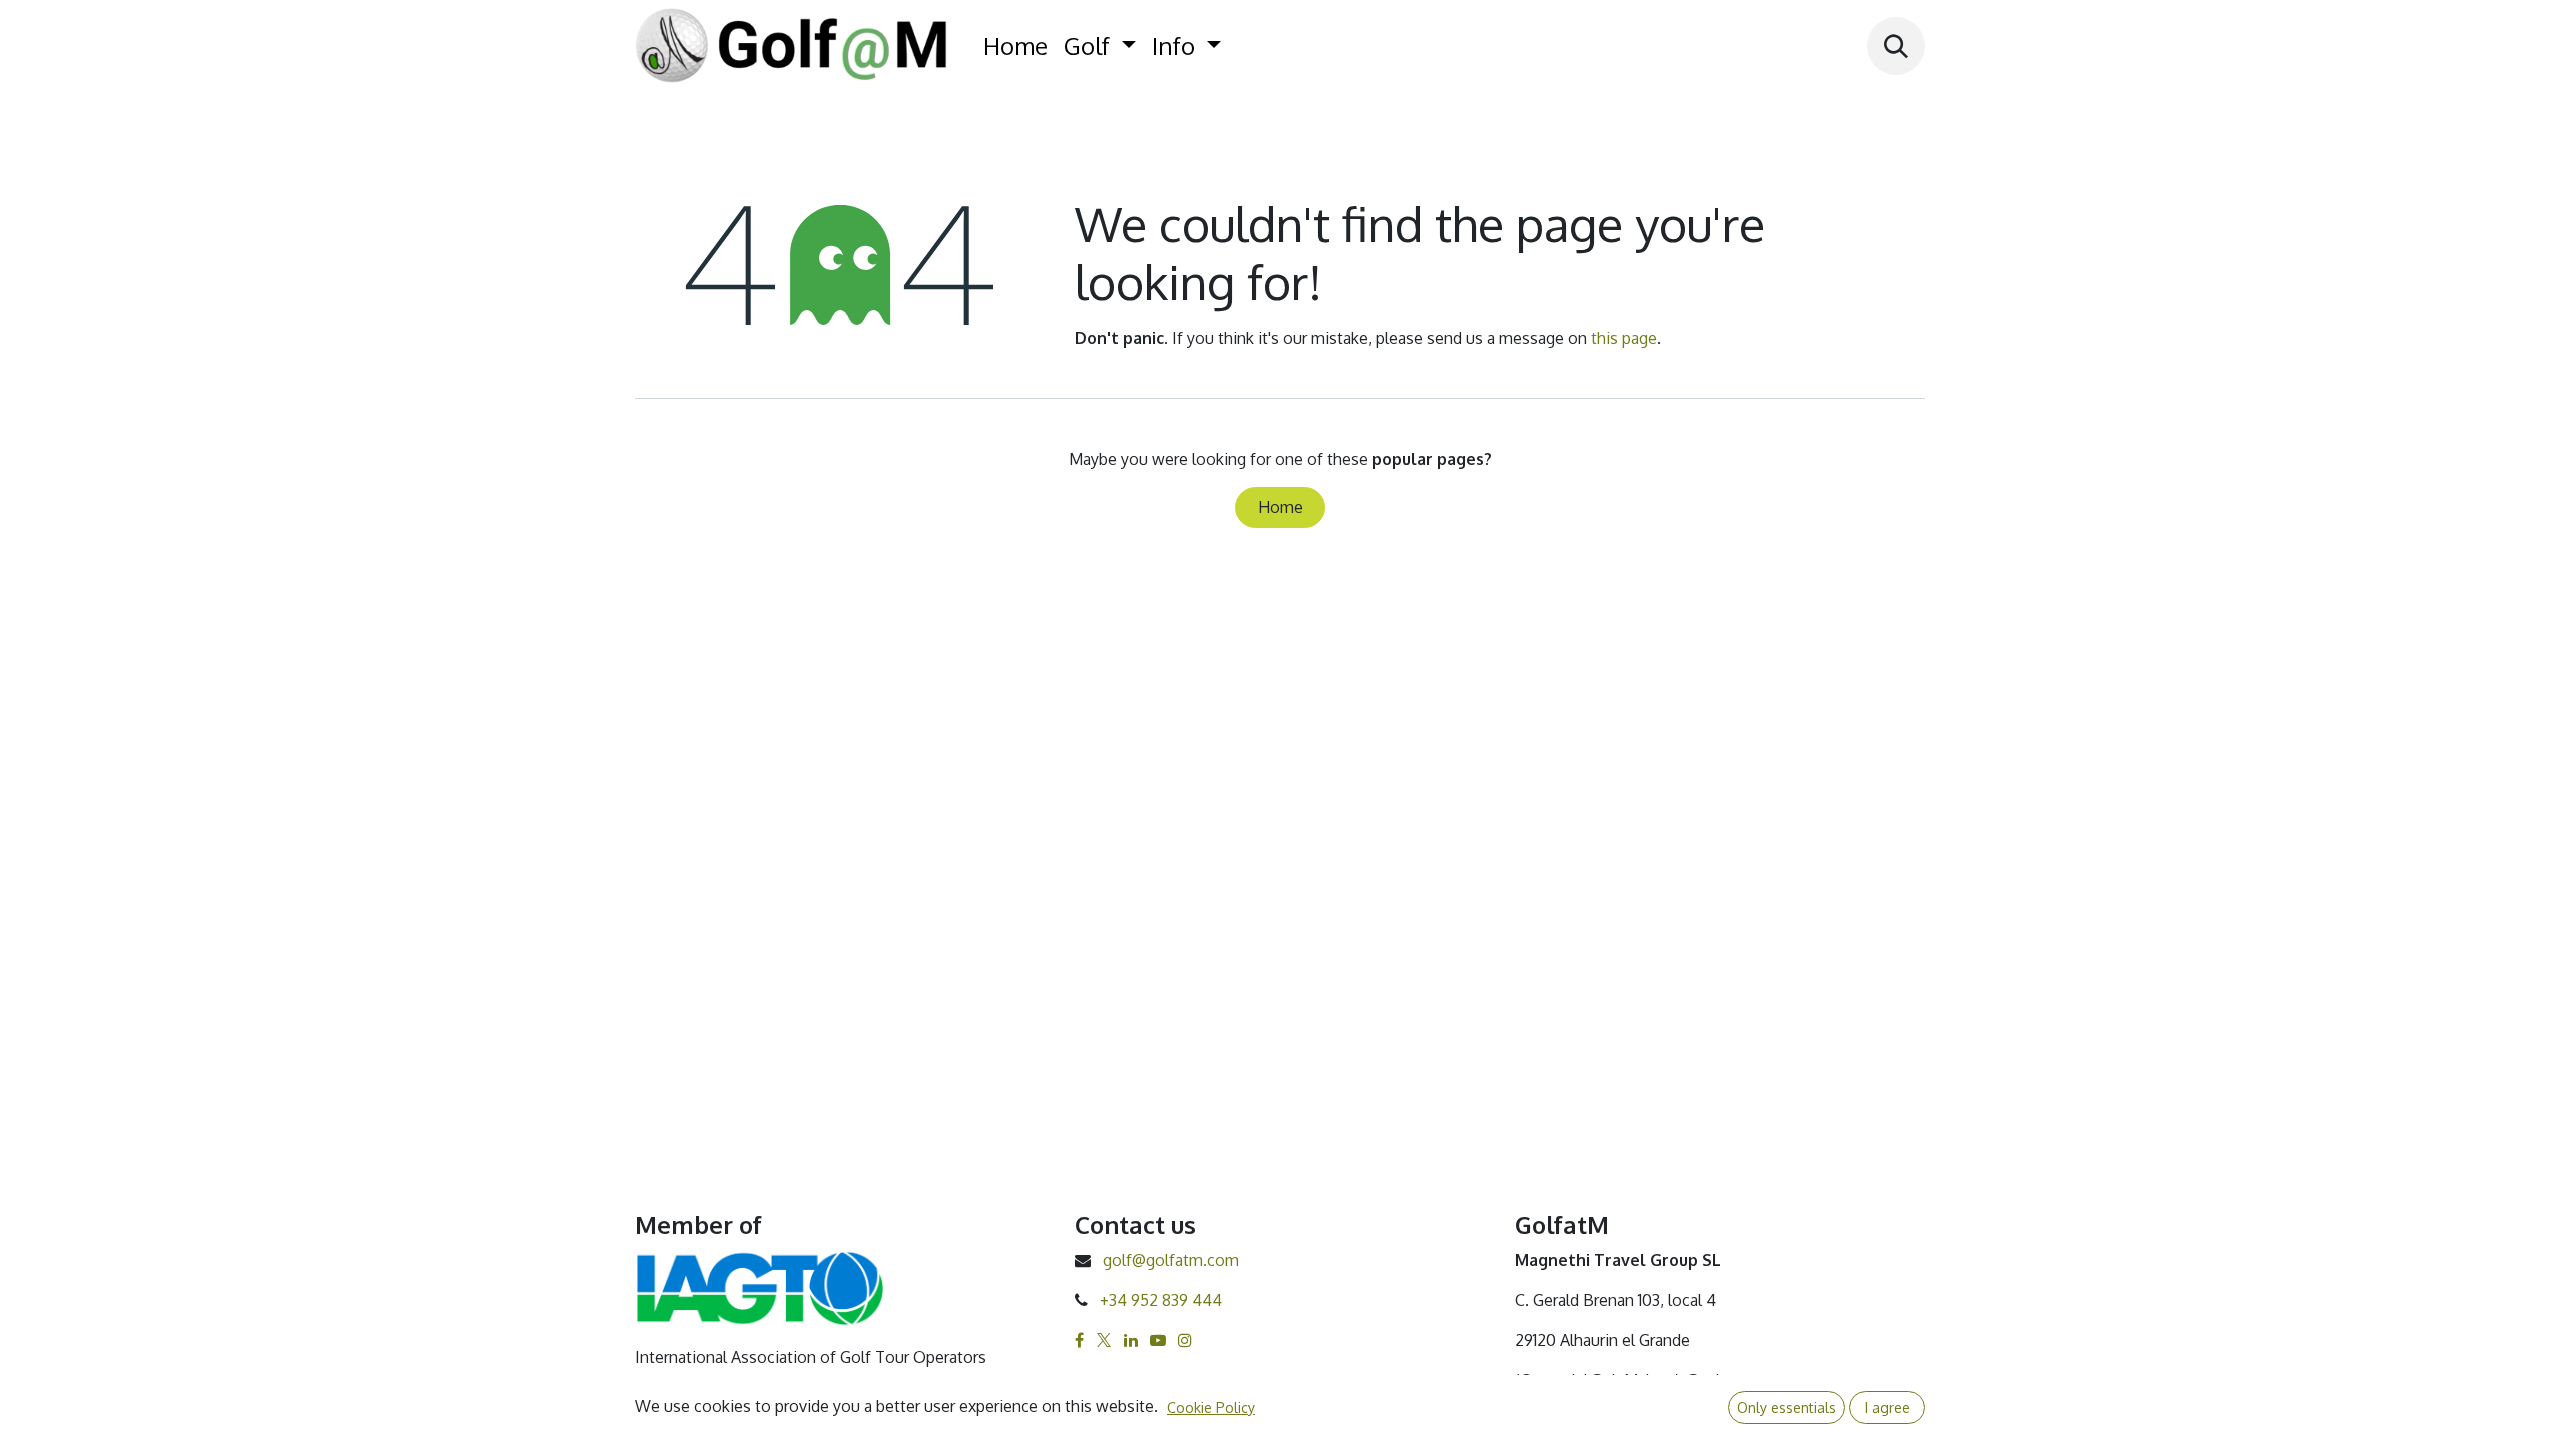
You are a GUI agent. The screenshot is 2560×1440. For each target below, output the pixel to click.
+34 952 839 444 (1161, 1300)
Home (1280, 507)
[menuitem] (1015, 46)
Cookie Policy (1211, 1407)
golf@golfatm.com (1171, 1260)
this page (1624, 338)
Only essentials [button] (1786, 1407)
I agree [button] (1887, 1407)
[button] (1896, 46)
